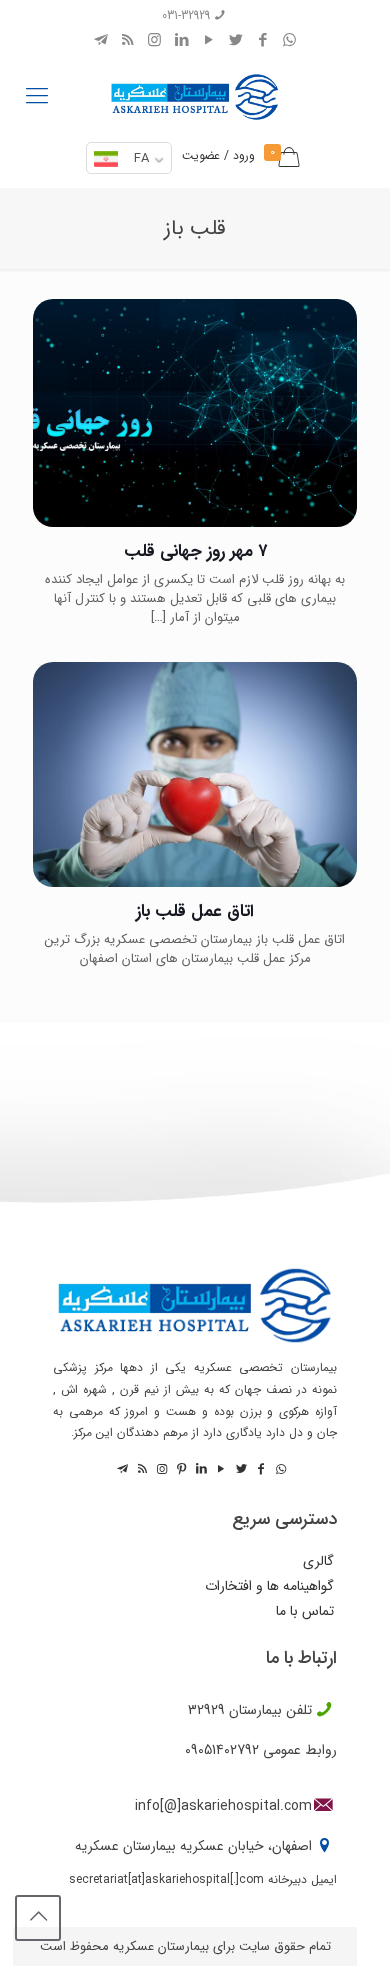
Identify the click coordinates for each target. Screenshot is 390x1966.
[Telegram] (100, 41)
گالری (318, 1561)
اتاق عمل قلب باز (195, 911)
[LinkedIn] (181, 41)
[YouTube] (208, 41)
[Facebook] (262, 41)
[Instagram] (154, 41)
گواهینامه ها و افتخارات (269, 1586)
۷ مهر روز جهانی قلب (195, 551)
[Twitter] (235, 41)
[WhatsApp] (289, 41)
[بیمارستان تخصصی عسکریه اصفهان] (195, 92)
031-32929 (186, 15)
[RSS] (127, 41)
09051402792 (222, 1750)
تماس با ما (305, 1611)
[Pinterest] (180, 1469)
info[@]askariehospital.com (223, 1806)
